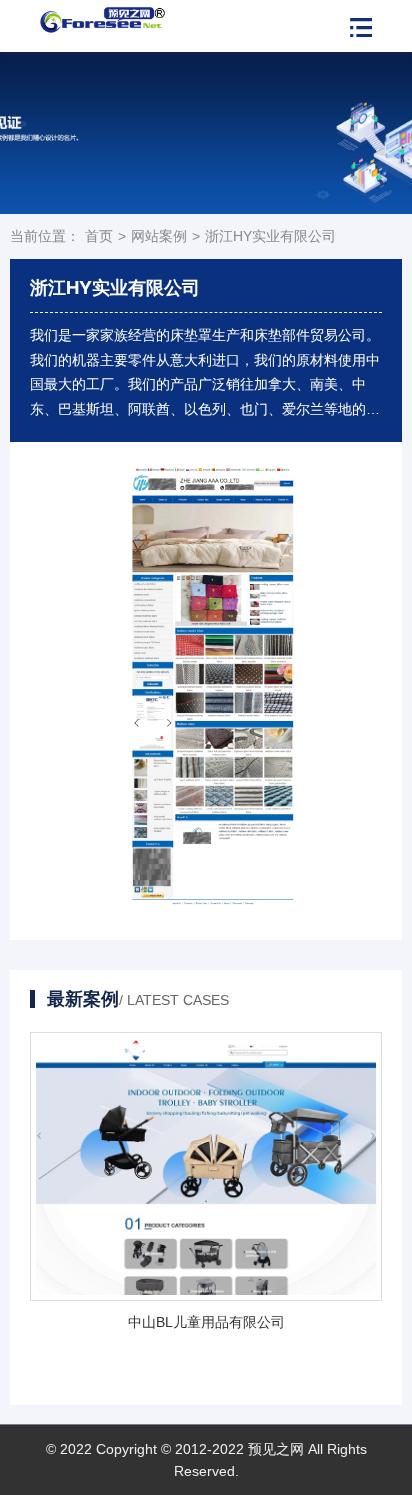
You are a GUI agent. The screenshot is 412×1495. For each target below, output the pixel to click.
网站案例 (159, 236)
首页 (99, 236)
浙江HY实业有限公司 (270, 236)
